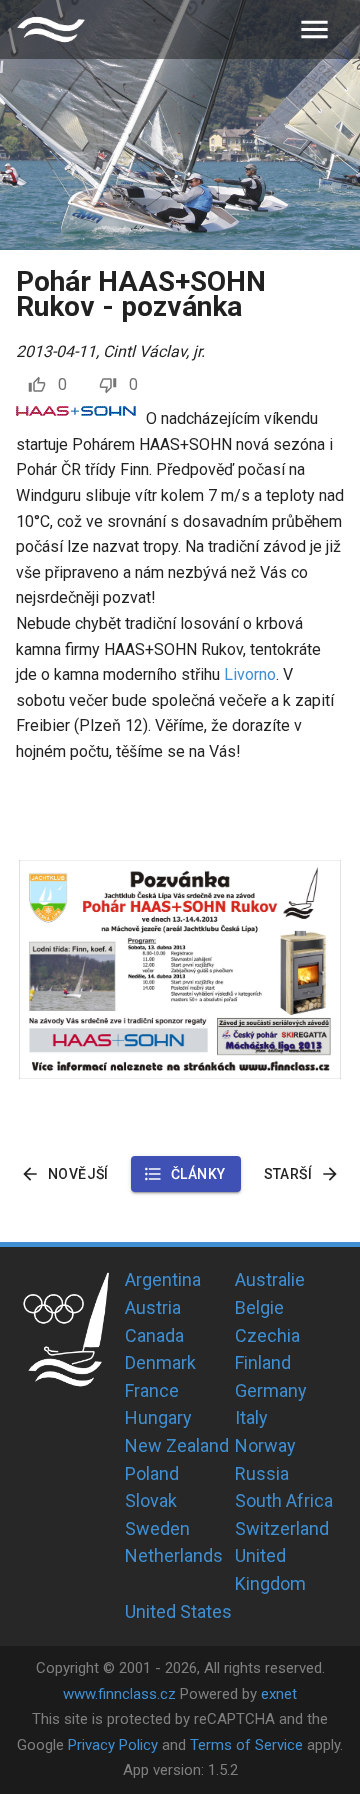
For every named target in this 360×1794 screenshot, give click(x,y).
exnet (279, 1694)
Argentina (163, 1279)
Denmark (160, 1362)
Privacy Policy (113, 1745)
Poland (152, 1473)
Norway (265, 1445)
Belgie (259, 1307)
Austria (153, 1307)
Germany (271, 1390)
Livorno (250, 674)
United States (178, 1611)
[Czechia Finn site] (51, 29)
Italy (251, 1417)
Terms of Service (246, 1745)
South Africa (284, 1500)
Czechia (267, 1335)
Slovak (151, 1500)
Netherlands (174, 1555)
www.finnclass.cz (119, 1694)
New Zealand (177, 1445)
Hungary (158, 1417)
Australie (270, 1279)
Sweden (157, 1528)
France (152, 1390)
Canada (154, 1335)
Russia (262, 1473)
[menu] (314, 29)
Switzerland (282, 1528)
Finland (263, 1362)
